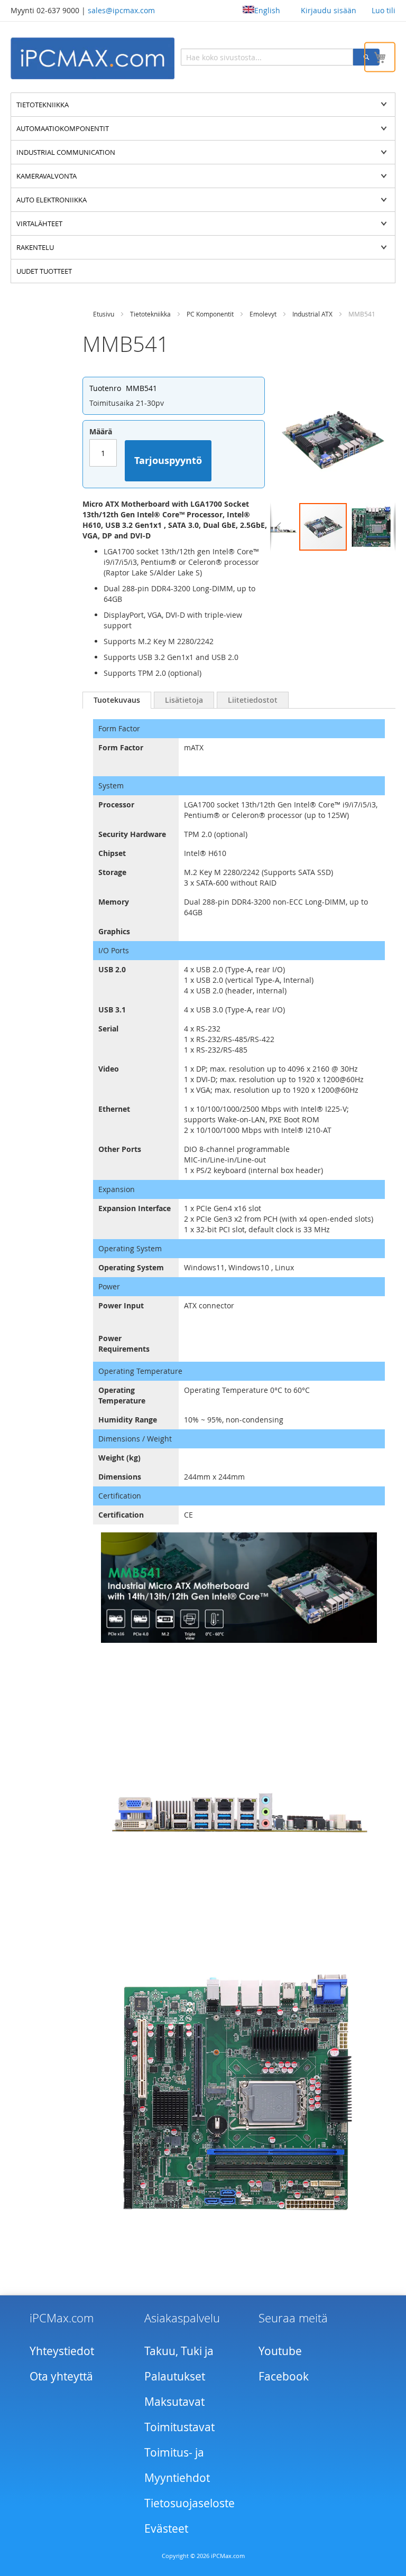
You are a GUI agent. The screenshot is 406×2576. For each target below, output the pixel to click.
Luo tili (384, 10)
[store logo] (93, 58)
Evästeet (166, 2528)
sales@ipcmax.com (121, 10)
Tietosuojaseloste (190, 2503)
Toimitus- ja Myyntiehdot (177, 2465)
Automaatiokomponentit (63, 128)
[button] (278, 527)
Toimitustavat (179, 2427)
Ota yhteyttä (61, 2376)
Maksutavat (174, 2402)
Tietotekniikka (43, 105)
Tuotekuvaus (117, 700)
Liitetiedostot (253, 700)
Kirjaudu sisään (329, 10)
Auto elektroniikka (52, 200)
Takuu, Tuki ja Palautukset (179, 2364)
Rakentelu (35, 247)
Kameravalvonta (47, 176)
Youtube (280, 2351)
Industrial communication (66, 152)
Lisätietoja (184, 700)
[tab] (117, 700)
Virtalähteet (39, 224)
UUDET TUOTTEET (44, 271)
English (267, 10)
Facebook (284, 2376)
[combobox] (267, 57)
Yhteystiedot (62, 2351)
